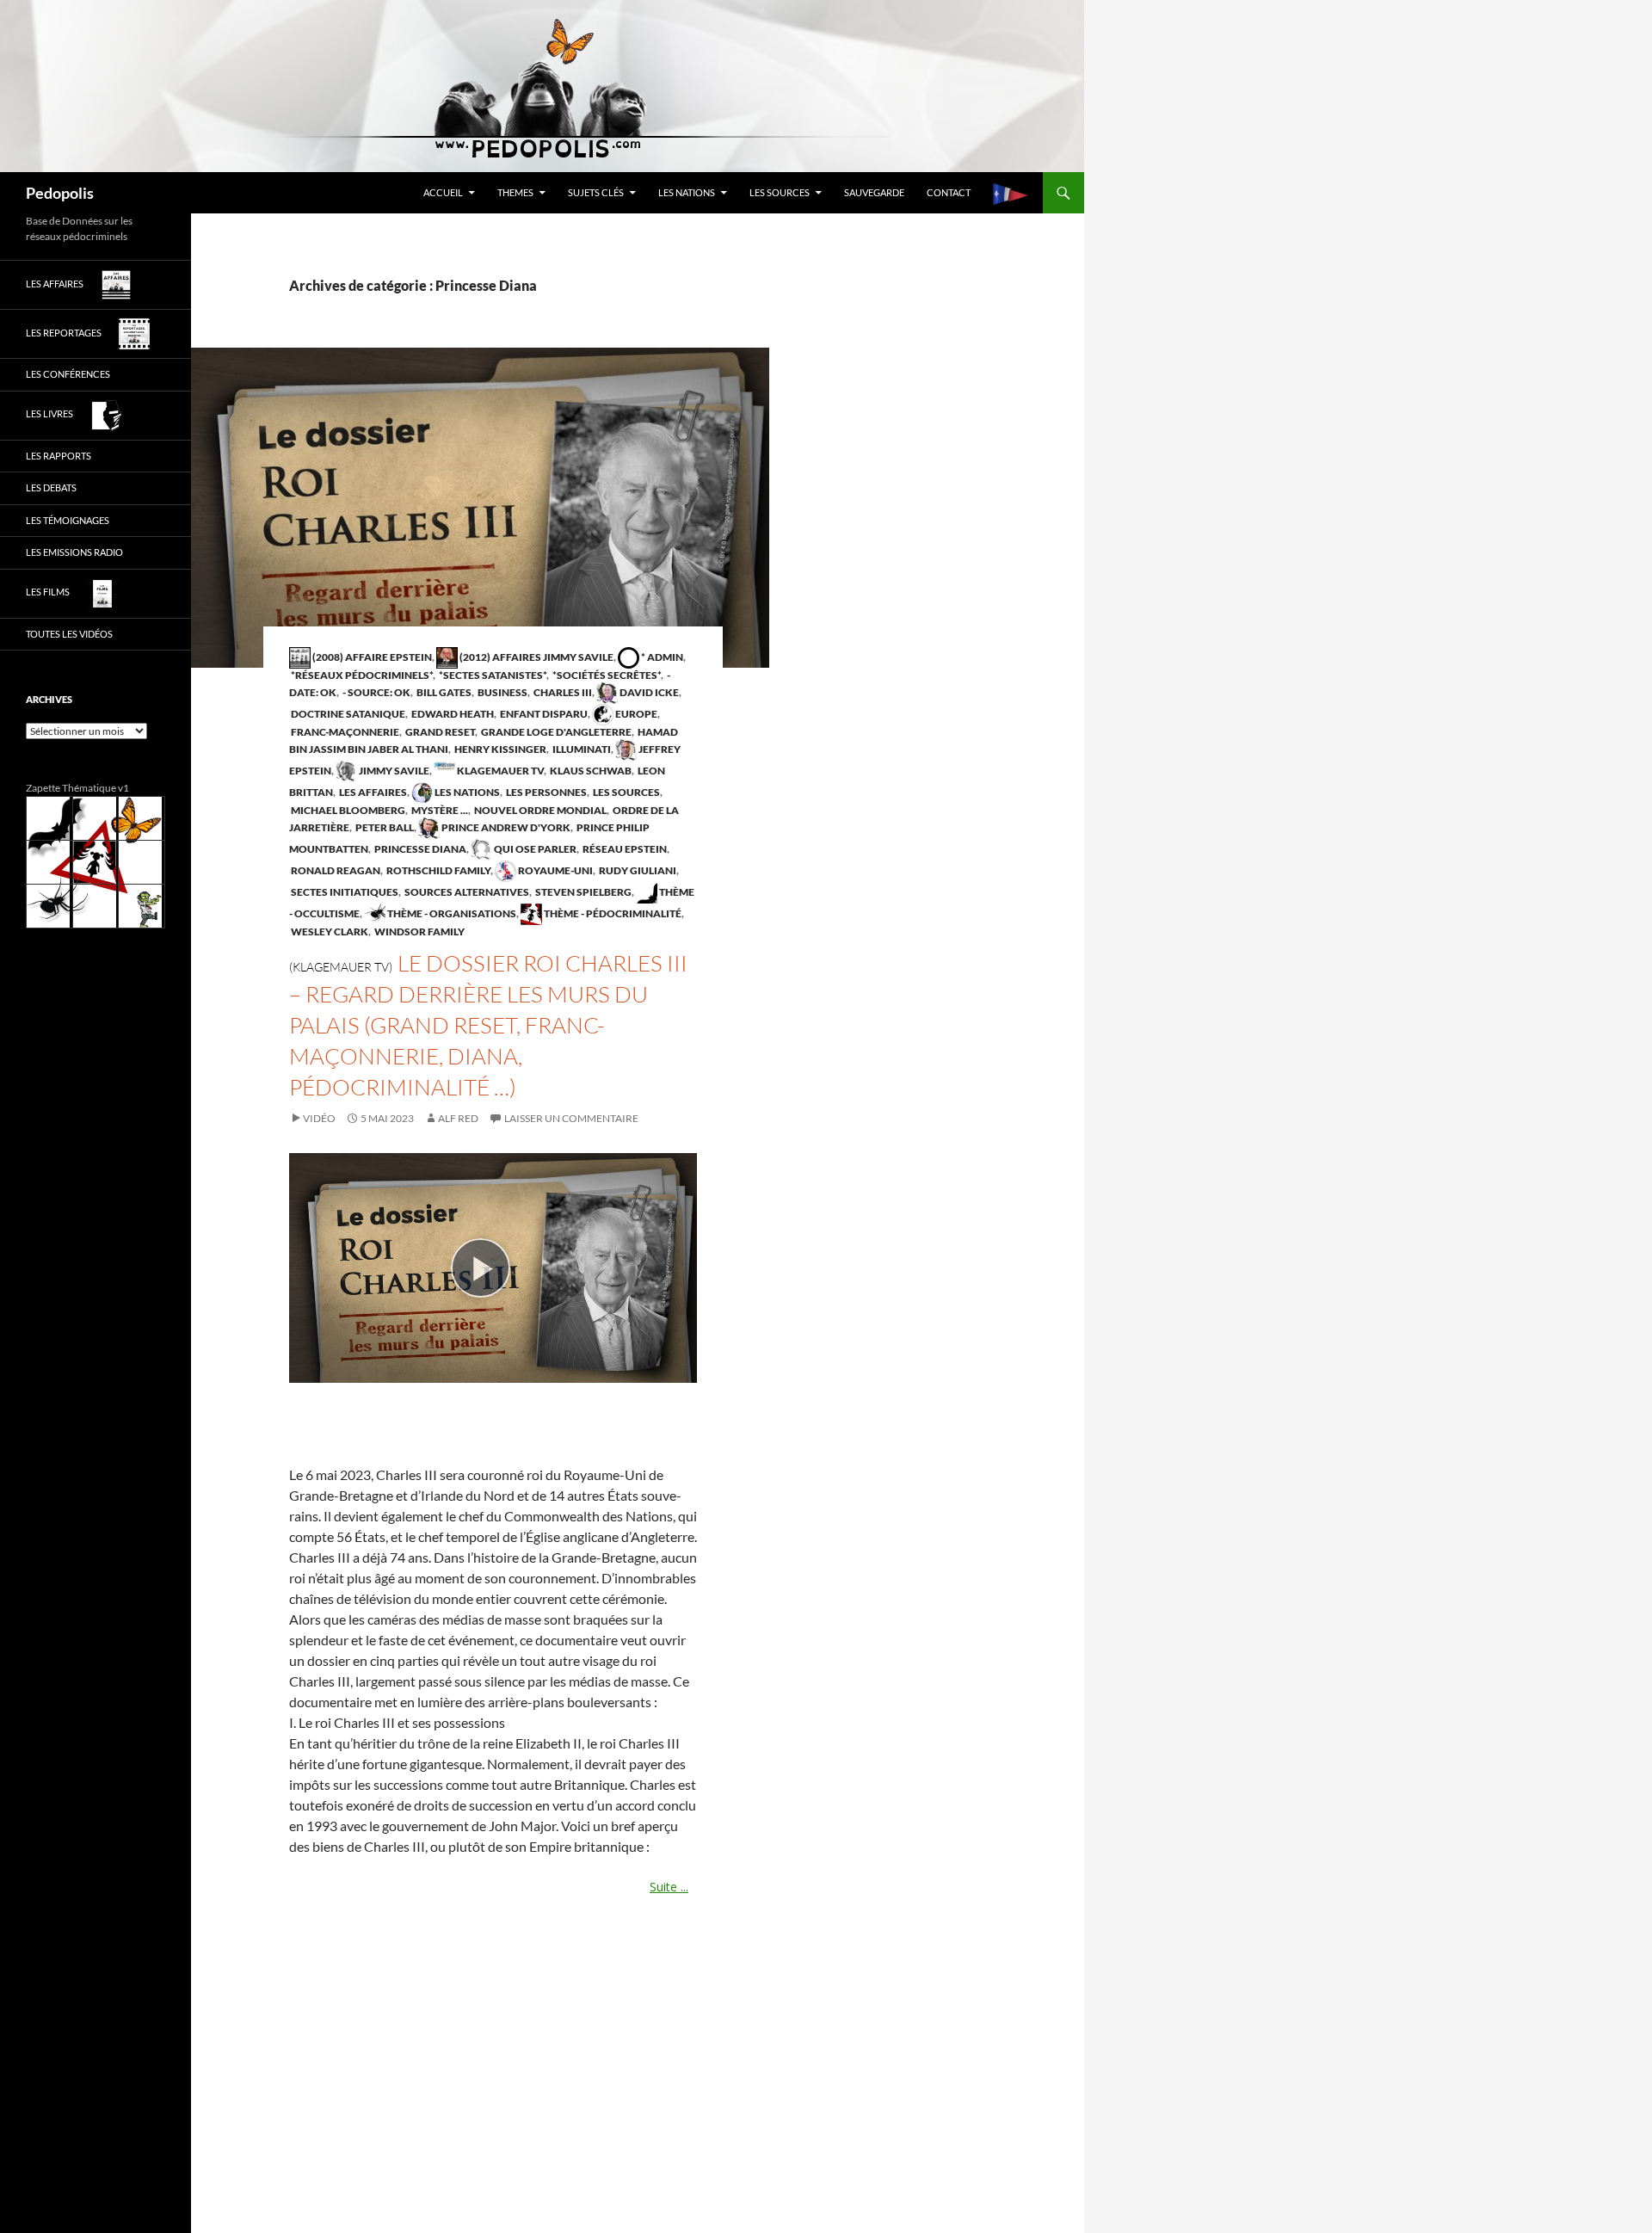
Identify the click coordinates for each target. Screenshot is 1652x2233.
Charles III (562, 692)
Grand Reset (439, 732)
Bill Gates (443, 692)
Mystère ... (439, 810)
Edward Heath (452, 714)
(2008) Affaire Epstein (371, 657)
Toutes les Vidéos (69, 634)
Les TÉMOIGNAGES (68, 520)
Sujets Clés (596, 192)
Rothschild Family (438, 870)
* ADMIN (661, 657)
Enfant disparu (543, 714)
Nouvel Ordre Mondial (539, 810)
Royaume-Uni (555, 870)
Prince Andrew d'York (505, 827)
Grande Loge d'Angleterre (555, 732)
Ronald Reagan (335, 870)
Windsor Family (419, 931)
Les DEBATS (51, 487)
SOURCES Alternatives (466, 892)
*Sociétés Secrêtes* (606, 675)
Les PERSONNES (546, 792)
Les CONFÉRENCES (68, 374)
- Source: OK (376, 692)
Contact (949, 192)
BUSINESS (502, 692)
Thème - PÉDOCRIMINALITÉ (612, 913)
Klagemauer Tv (499, 771)
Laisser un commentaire (571, 1118)
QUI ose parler (534, 849)
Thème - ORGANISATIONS (451, 913)
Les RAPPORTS (59, 456)
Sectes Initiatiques (344, 892)
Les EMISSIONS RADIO (74, 552)
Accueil (443, 192)
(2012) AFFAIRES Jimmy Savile (536, 657)
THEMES (515, 192)
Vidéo (319, 1118)
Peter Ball (384, 827)
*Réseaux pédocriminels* (361, 675)
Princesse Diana (419, 849)
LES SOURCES (780, 192)
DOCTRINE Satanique (347, 714)
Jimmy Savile (393, 771)
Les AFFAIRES (372, 792)
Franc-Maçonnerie (344, 732)
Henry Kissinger (499, 749)
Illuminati (581, 749)
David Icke (648, 692)
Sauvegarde (874, 192)
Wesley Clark (329, 931)
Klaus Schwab (590, 771)
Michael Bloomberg (347, 810)
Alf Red (458, 1118)
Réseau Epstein (624, 849)
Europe (635, 714)
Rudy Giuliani (637, 870)
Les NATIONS (687, 192)
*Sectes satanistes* (492, 675)
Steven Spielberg (583, 892)
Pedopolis (60, 193)
